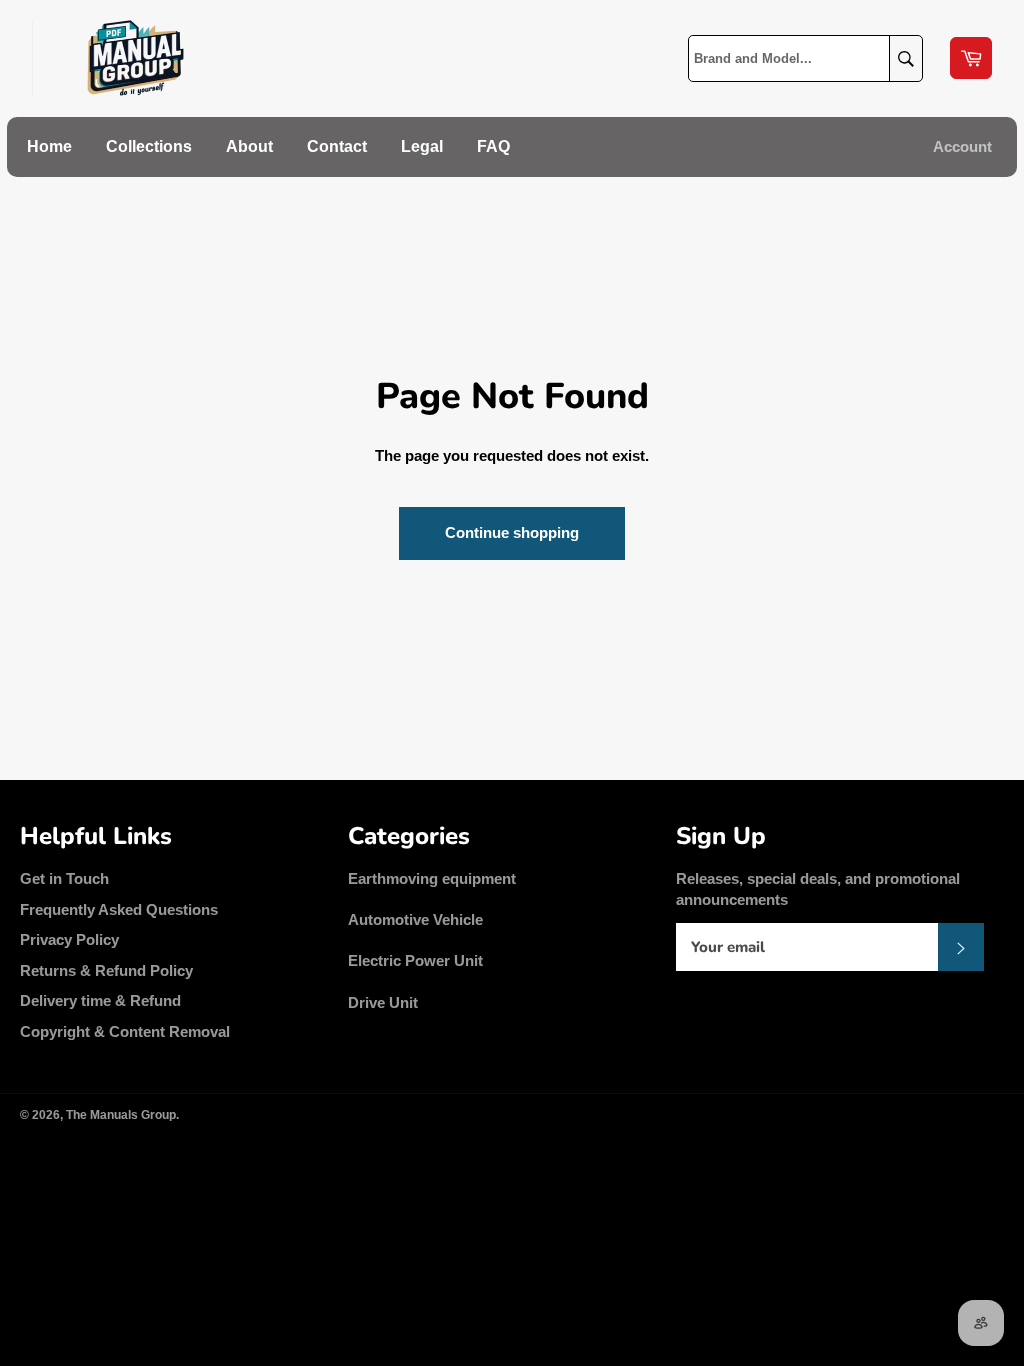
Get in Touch (64, 878)
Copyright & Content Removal (125, 1031)
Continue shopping (512, 532)
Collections (149, 146)
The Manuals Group (121, 1115)
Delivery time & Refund (100, 1000)
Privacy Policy (69, 939)
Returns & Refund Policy (106, 970)
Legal (422, 146)
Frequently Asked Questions (119, 909)
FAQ (493, 146)
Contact (337, 146)
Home (49, 146)
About (249, 146)
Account (962, 146)
